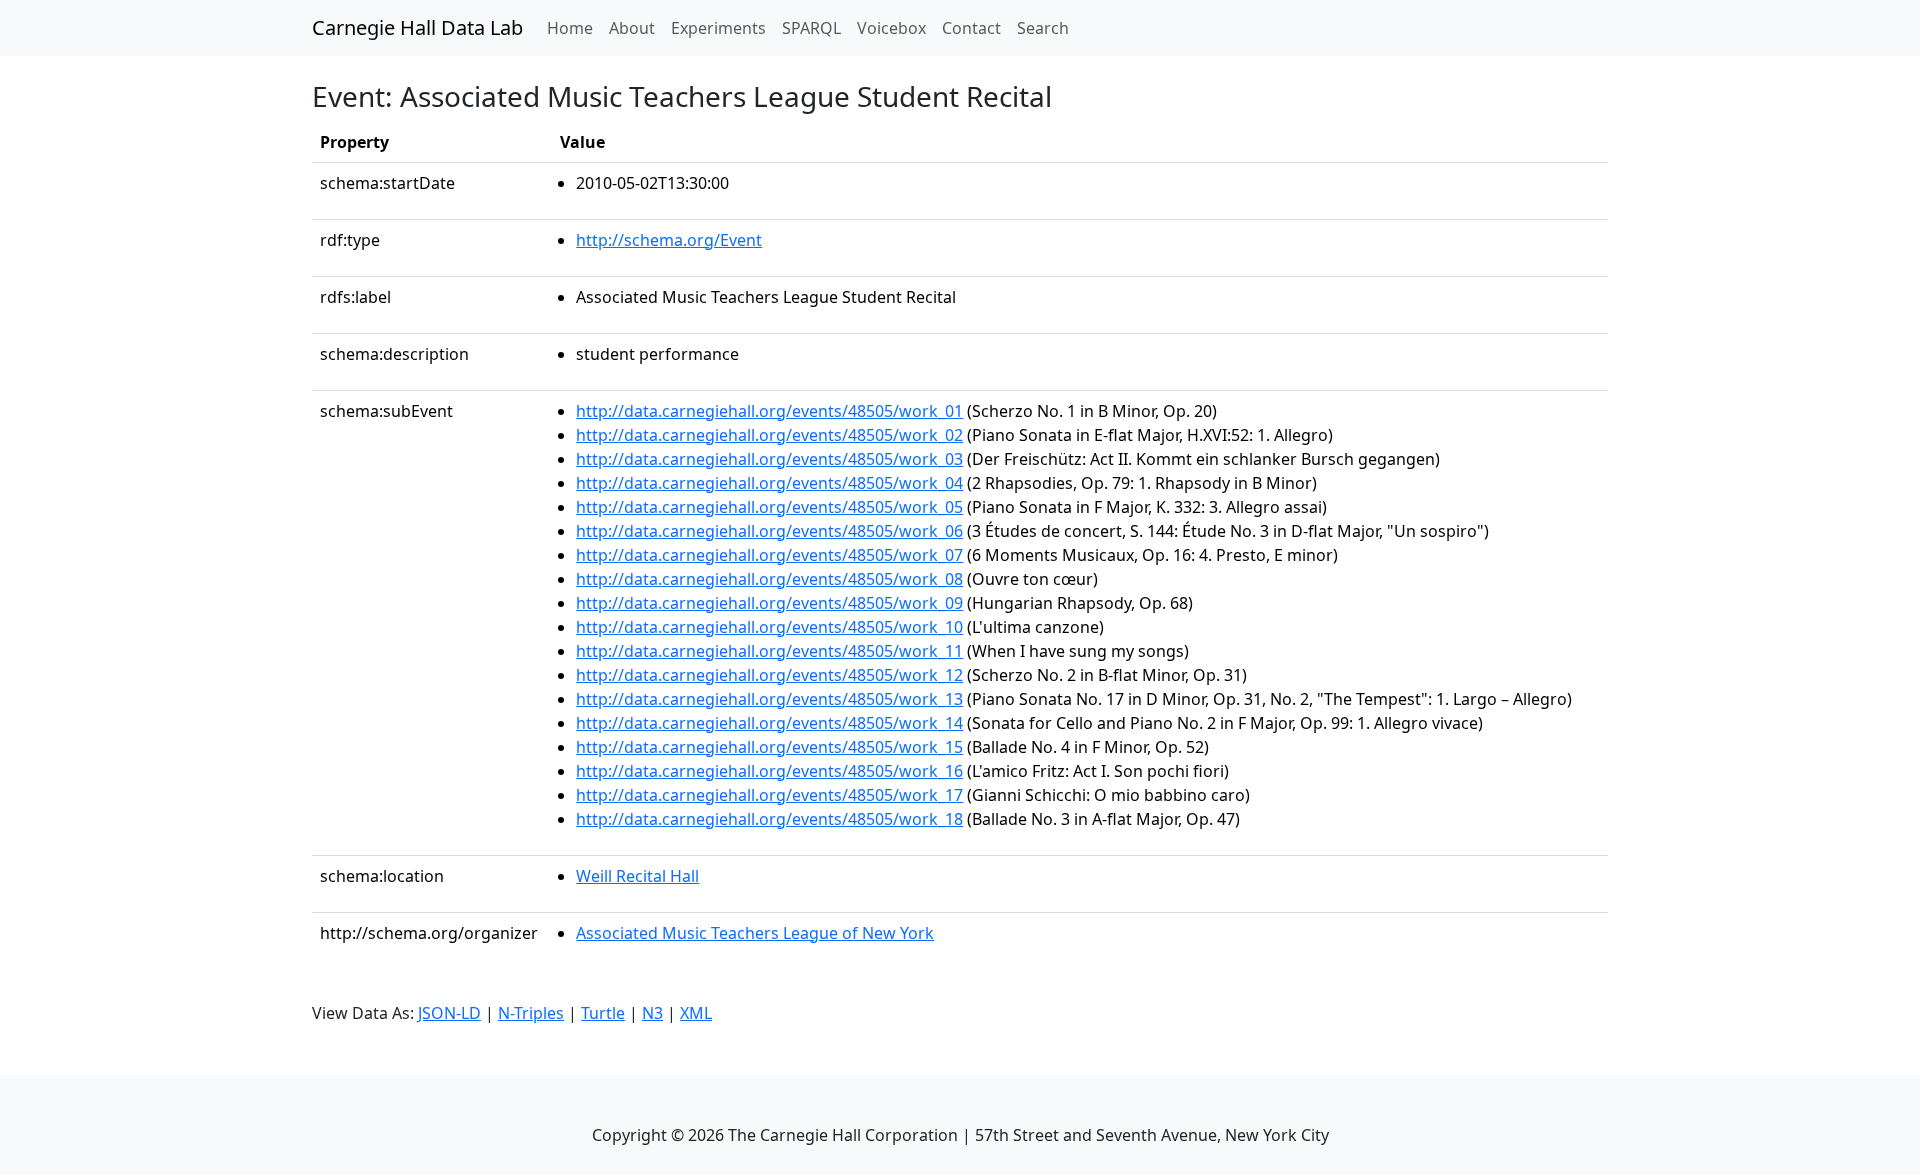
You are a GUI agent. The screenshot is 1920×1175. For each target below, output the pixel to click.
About (632, 28)
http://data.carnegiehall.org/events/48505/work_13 (769, 699)
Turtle (603, 1013)
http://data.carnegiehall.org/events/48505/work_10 (769, 627)
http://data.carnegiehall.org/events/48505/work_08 (769, 579)
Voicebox (891, 28)
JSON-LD (449, 1013)
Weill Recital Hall (637, 876)
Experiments (718, 28)
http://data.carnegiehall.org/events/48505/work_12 (769, 675)
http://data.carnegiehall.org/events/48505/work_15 (769, 747)
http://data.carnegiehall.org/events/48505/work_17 (769, 795)
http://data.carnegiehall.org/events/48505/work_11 (769, 651)
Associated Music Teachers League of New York (755, 933)
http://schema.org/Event (669, 240)
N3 (652, 1013)
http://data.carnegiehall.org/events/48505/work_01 (769, 411)
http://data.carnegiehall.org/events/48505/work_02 (769, 435)
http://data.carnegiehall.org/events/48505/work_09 (769, 603)
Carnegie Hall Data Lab (417, 27)
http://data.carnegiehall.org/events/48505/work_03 (769, 459)
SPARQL (811, 28)
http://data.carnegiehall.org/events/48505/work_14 (769, 723)
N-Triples (531, 1013)
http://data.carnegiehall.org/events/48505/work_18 (769, 819)
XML (696, 1013)
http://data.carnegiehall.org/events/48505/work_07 (769, 555)
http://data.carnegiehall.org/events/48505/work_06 (769, 531)
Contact (971, 28)
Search (1043, 28)
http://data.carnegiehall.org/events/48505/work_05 (769, 507)
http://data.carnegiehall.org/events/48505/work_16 (769, 771)
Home (574, 27)
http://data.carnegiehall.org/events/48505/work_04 (769, 483)
